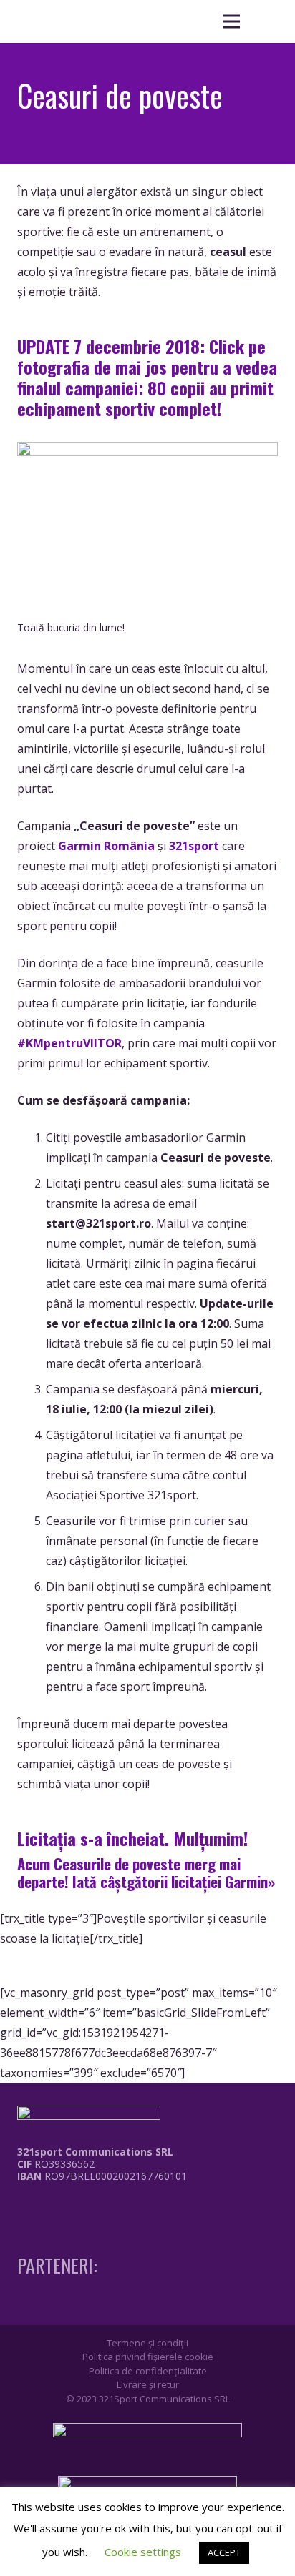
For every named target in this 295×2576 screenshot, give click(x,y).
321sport (194, 846)
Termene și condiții (147, 2343)
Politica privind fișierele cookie (148, 2357)
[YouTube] (74, 2206)
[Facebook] (21, 2206)
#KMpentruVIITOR (69, 1043)
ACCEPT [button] (224, 2552)
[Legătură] (92, 2210)
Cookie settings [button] (143, 2552)
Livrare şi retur (148, 2384)
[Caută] (266, 21)
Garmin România (106, 846)
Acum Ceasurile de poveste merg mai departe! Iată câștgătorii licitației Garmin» (146, 1872)
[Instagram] (48, 2206)
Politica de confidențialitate (148, 2371)
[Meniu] (231, 21)
